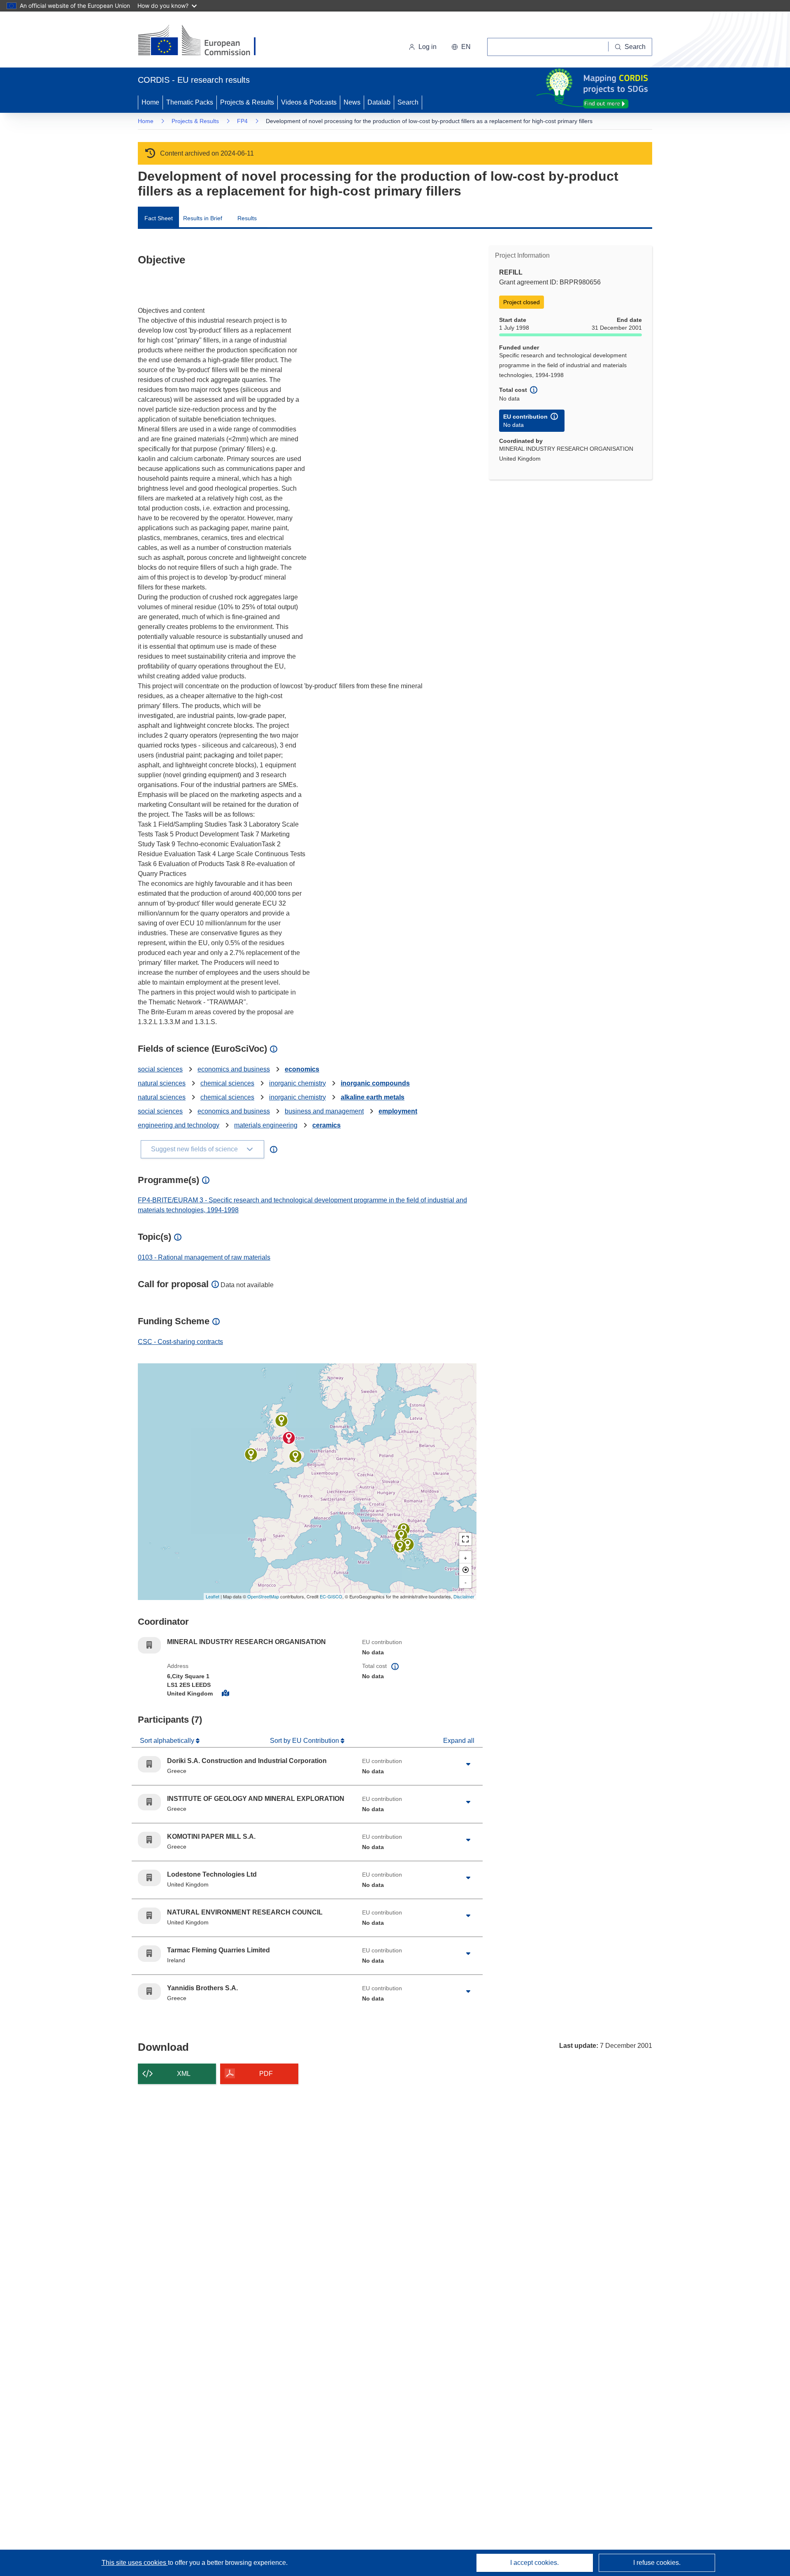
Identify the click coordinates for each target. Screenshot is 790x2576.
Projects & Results (247, 102)
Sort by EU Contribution (305, 1741)
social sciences (160, 1069)
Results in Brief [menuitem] (203, 218)
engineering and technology (179, 1125)
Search (408, 102)
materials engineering (266, 1125)
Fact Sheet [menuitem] (159, 218)
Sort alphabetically (168, 1741)
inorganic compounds (375, 1083)
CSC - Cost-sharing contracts (180, 1342)
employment (398, 1111)
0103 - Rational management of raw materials (204, 1257)
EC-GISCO (331, 1596)
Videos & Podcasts (309, 102)
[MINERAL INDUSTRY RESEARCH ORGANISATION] (289, 1438)
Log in (428, 47)
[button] (461, 47)
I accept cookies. (534, 2563)
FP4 (242, 121)
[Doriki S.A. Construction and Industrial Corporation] (401, 1535)
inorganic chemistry (297, 1083)
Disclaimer (464, 1596)
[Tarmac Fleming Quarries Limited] (251, 1454)
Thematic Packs (190, 102)
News (352, 102)
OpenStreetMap (263, 1596)
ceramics (326, 1125)
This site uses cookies (135, 2563)
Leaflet (213, 1596)
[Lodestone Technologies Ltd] (295, 1456)
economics (302, 1069)
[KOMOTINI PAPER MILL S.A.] (408, 1544)
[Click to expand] (468, 1764)
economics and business (234, 1069)
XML (184, 2074)
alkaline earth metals (373, 1097)
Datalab (379, 102)
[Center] (465, 1570)
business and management (324, 1111)
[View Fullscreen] (465, 1539)
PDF (266, 2074)
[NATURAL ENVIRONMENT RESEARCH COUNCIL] (281, 1421)
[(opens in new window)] (204, 41)
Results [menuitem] (247, 218)
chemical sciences (227, 1083)
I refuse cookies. (657, 2563)
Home (150, 102)
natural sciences (162, 1083)
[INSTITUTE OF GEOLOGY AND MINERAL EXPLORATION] (400, 1547)
